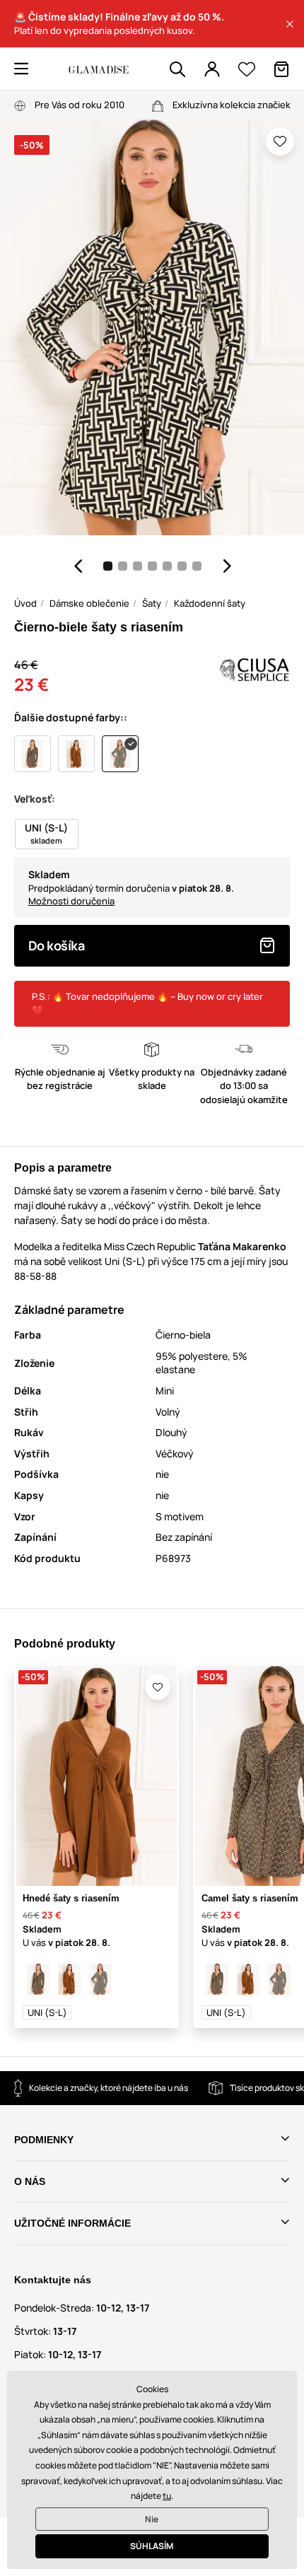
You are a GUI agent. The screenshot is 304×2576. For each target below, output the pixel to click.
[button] (290, 24)
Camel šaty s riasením (250, 1898)
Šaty (152, 603)
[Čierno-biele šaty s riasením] (100, 1979)
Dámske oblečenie (89, 603)
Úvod (25, 603)
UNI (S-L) (47, 2012)
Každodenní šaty (210, 603)
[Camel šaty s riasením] (38, 1979)
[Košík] (281, 69)
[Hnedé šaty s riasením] (69, 1979)
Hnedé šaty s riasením (71, 1898)
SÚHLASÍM (152, 2546)
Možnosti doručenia (71, 901)
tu (167, 2496)
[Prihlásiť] (212, 69)
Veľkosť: (35, 799)
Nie (152, 2519)
